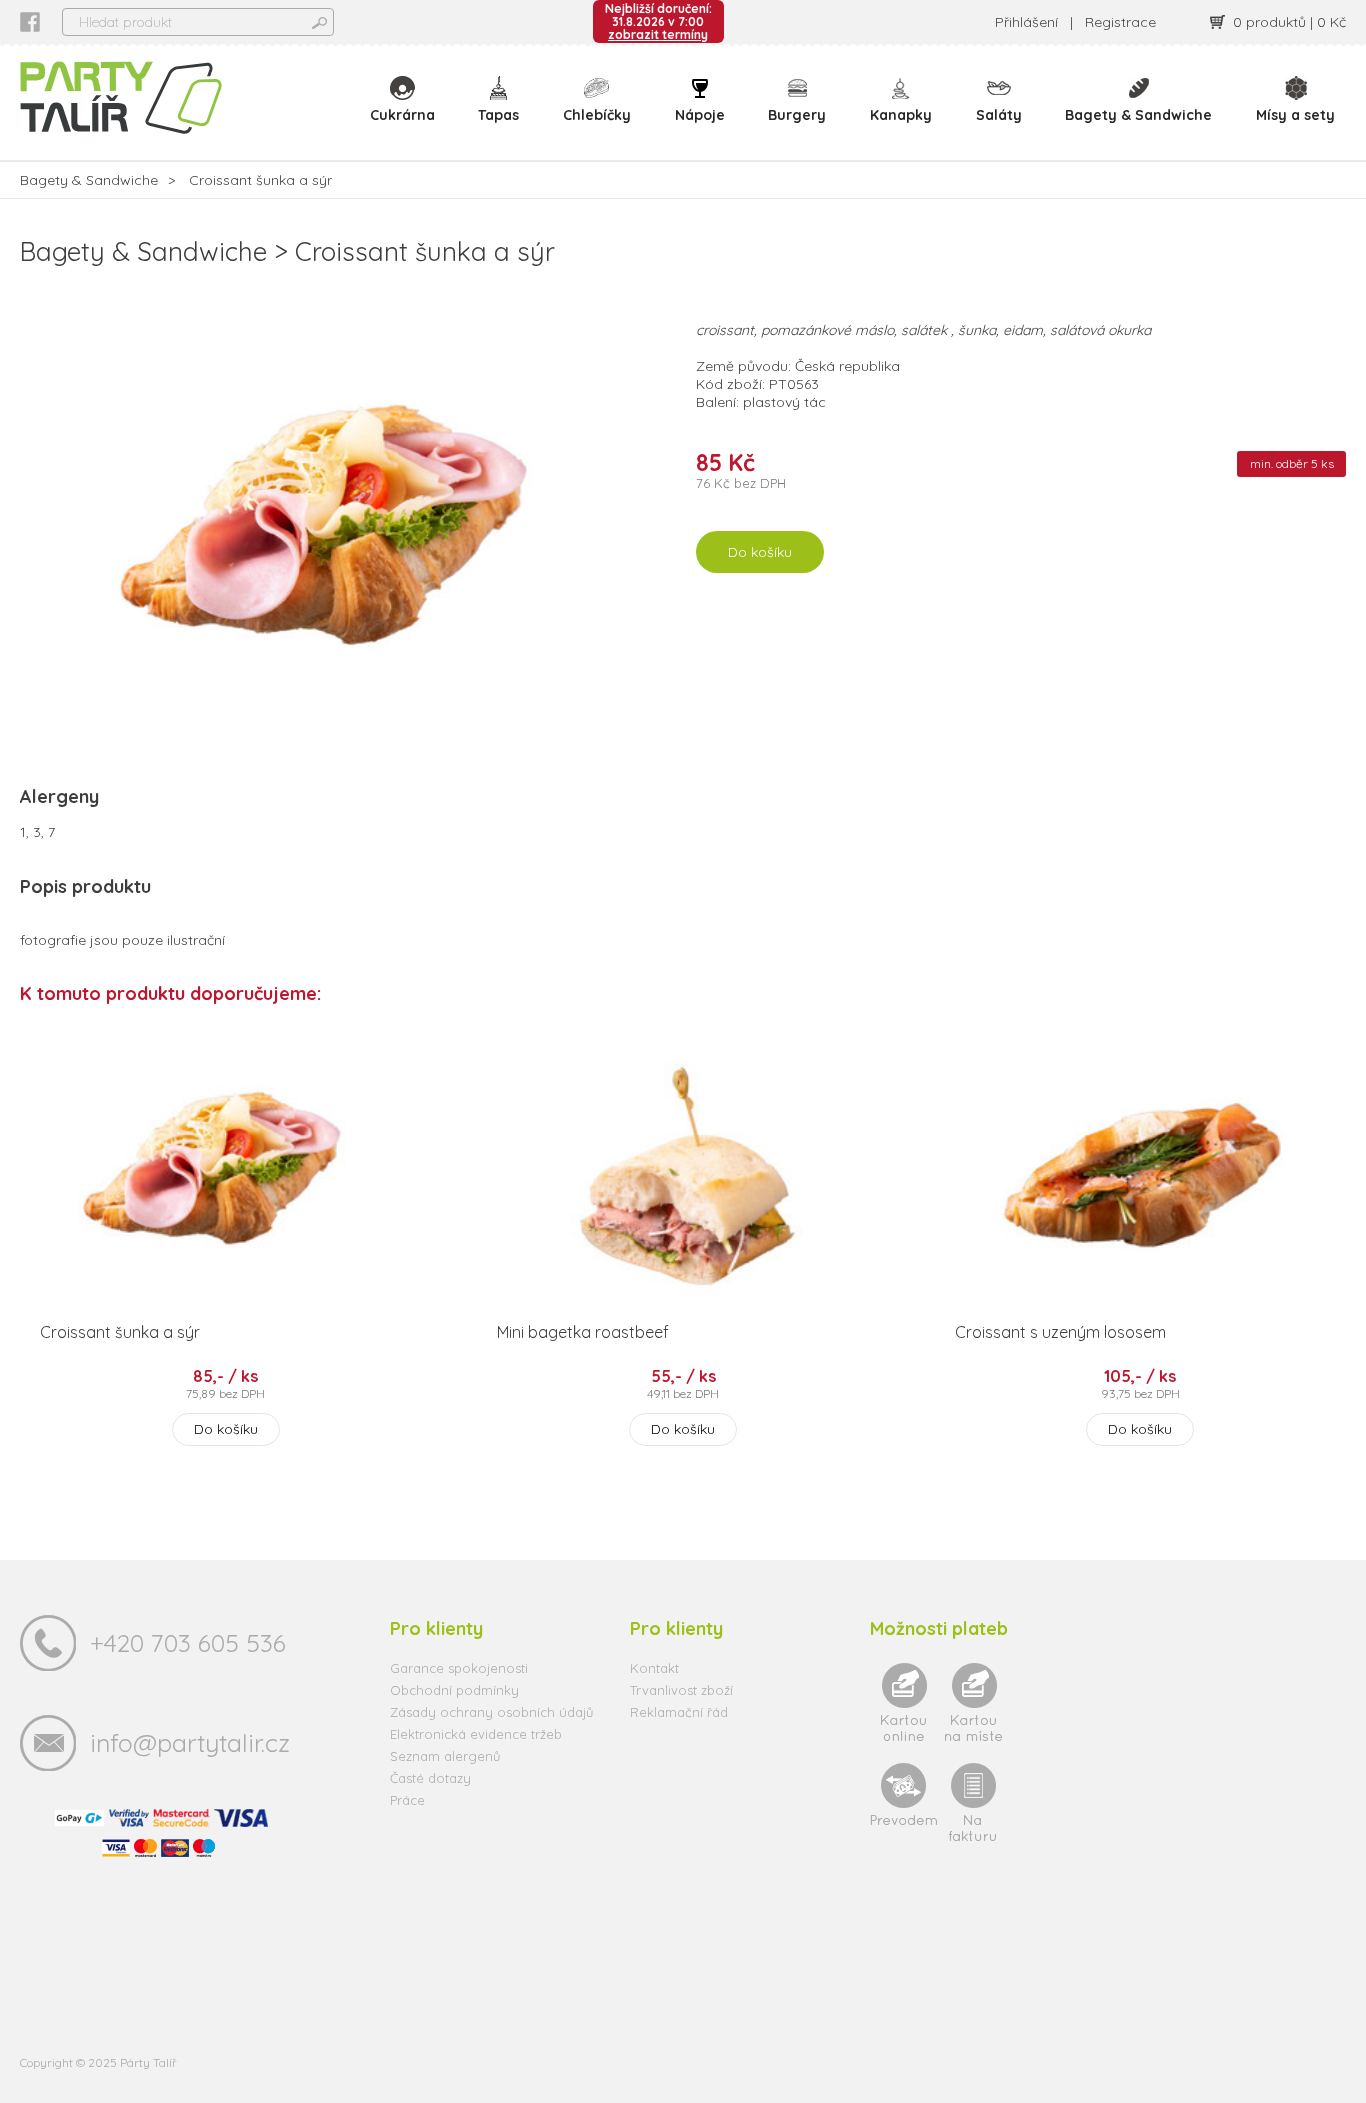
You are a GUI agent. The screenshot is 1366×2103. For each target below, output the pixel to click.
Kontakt (654, 1668)
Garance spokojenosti (459, 1668)
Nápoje (700, 115)
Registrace (1120, 22)
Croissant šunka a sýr (120, 1332)
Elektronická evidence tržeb (476, 1734)
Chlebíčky (597, 115)
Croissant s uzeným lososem (1060, 1332)
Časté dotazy (430, 1778)
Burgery (797, 115)
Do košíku (760, 552)
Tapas (498, 115)
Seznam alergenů (445, 1756)
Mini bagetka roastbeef (583, 1332)
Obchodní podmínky (454, 1690)
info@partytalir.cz (190, 1742)
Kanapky (901, 115)
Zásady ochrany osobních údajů (491, 1712)
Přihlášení (1026, 22)
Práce (407, 1800)
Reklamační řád (679, 1712)
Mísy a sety (1295, 115)
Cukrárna (402, 115)
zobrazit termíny (658, 34)
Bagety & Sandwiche (1138, 115)
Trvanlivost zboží (681, 1690)
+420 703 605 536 (188, 1642)
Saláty (999, 115)
